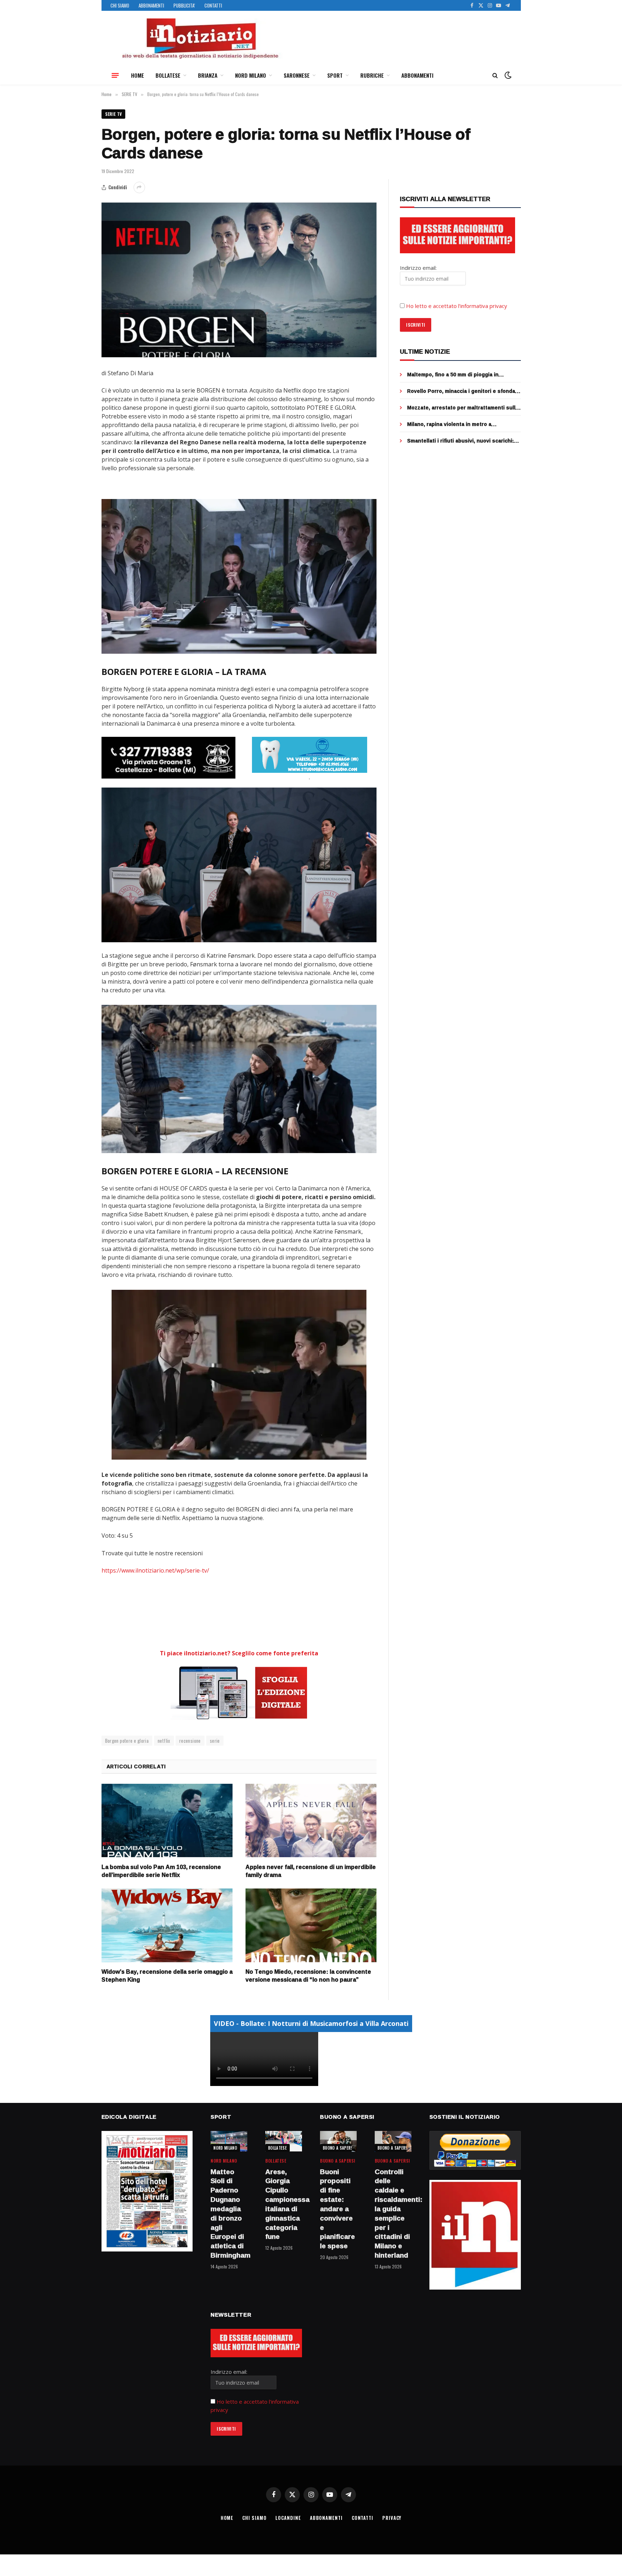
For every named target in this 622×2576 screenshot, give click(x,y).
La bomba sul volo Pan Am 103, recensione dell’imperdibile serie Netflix (161, 1871)
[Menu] (115, 75)
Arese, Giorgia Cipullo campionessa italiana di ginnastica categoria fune (284, 2205)
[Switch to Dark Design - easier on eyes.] (507, 75)
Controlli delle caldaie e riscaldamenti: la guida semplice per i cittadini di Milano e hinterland (393, 2214)
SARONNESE (297, 75)
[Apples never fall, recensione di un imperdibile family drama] (311, 1821)
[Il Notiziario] (200, 38)
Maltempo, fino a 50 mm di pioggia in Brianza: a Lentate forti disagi (453, 375)
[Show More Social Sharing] (139, 187)
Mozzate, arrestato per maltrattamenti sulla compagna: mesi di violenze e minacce (463, 408)
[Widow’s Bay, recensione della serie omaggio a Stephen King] (167, 1925)
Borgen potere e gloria (127, 1741)
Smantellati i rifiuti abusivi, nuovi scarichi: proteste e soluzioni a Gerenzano (460, 441)
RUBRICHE (372, 75)
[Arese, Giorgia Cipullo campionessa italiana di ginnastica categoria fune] (284, 2141)
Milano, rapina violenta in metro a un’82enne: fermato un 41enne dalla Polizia (462, 424)
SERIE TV (114, 114)
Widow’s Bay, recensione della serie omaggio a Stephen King (167, 1976)
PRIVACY (392, 2518)
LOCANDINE (288, 2518)
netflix (164, 1741)
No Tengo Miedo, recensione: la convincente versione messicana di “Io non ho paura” (308, 1976)
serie (215, 1741)
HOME (138, 75)
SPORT (335, 75)
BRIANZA (208, 75)
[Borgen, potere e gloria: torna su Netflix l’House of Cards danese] (239, 280)
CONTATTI (213, 5)
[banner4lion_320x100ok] (168, 758)
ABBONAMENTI (151, 5)
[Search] (495, 75)
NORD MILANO (251, 75)
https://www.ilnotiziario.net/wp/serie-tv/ (155, 1570)
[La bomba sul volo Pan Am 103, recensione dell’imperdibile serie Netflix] (167, 1821)
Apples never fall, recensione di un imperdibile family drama (311, 1871)
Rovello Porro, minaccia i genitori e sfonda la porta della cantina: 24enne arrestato (461, 391)
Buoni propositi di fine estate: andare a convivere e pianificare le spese (337, 2209)
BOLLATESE (168, 75)
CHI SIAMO (120, 5)
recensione (190, 1741)
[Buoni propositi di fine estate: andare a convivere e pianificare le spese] (338, 2141)
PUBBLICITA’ (184, 5)
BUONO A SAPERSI (339, 2148)
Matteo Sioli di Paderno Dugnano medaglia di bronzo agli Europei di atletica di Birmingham (229, 2214)
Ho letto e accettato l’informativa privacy (457, 306)
